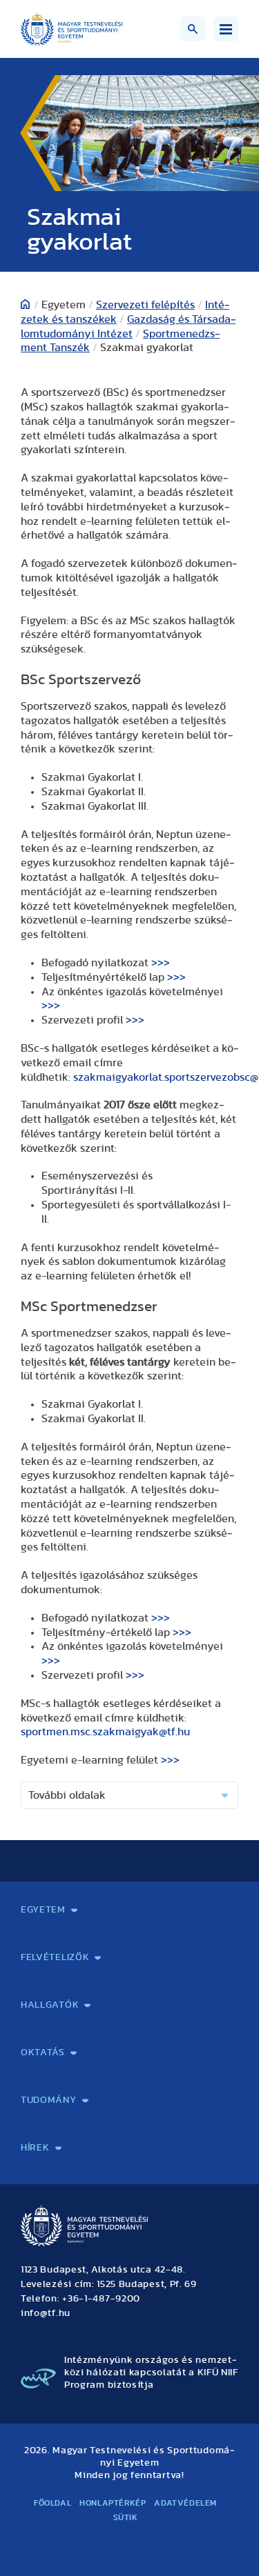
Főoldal (52, 2503)
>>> (161, 963)
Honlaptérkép (113, 2503)
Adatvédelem (185, 2503)
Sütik (126, 2517)
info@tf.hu (46, 2313)
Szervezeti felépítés (145, 305)
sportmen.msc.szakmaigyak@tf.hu (105, 1732)
